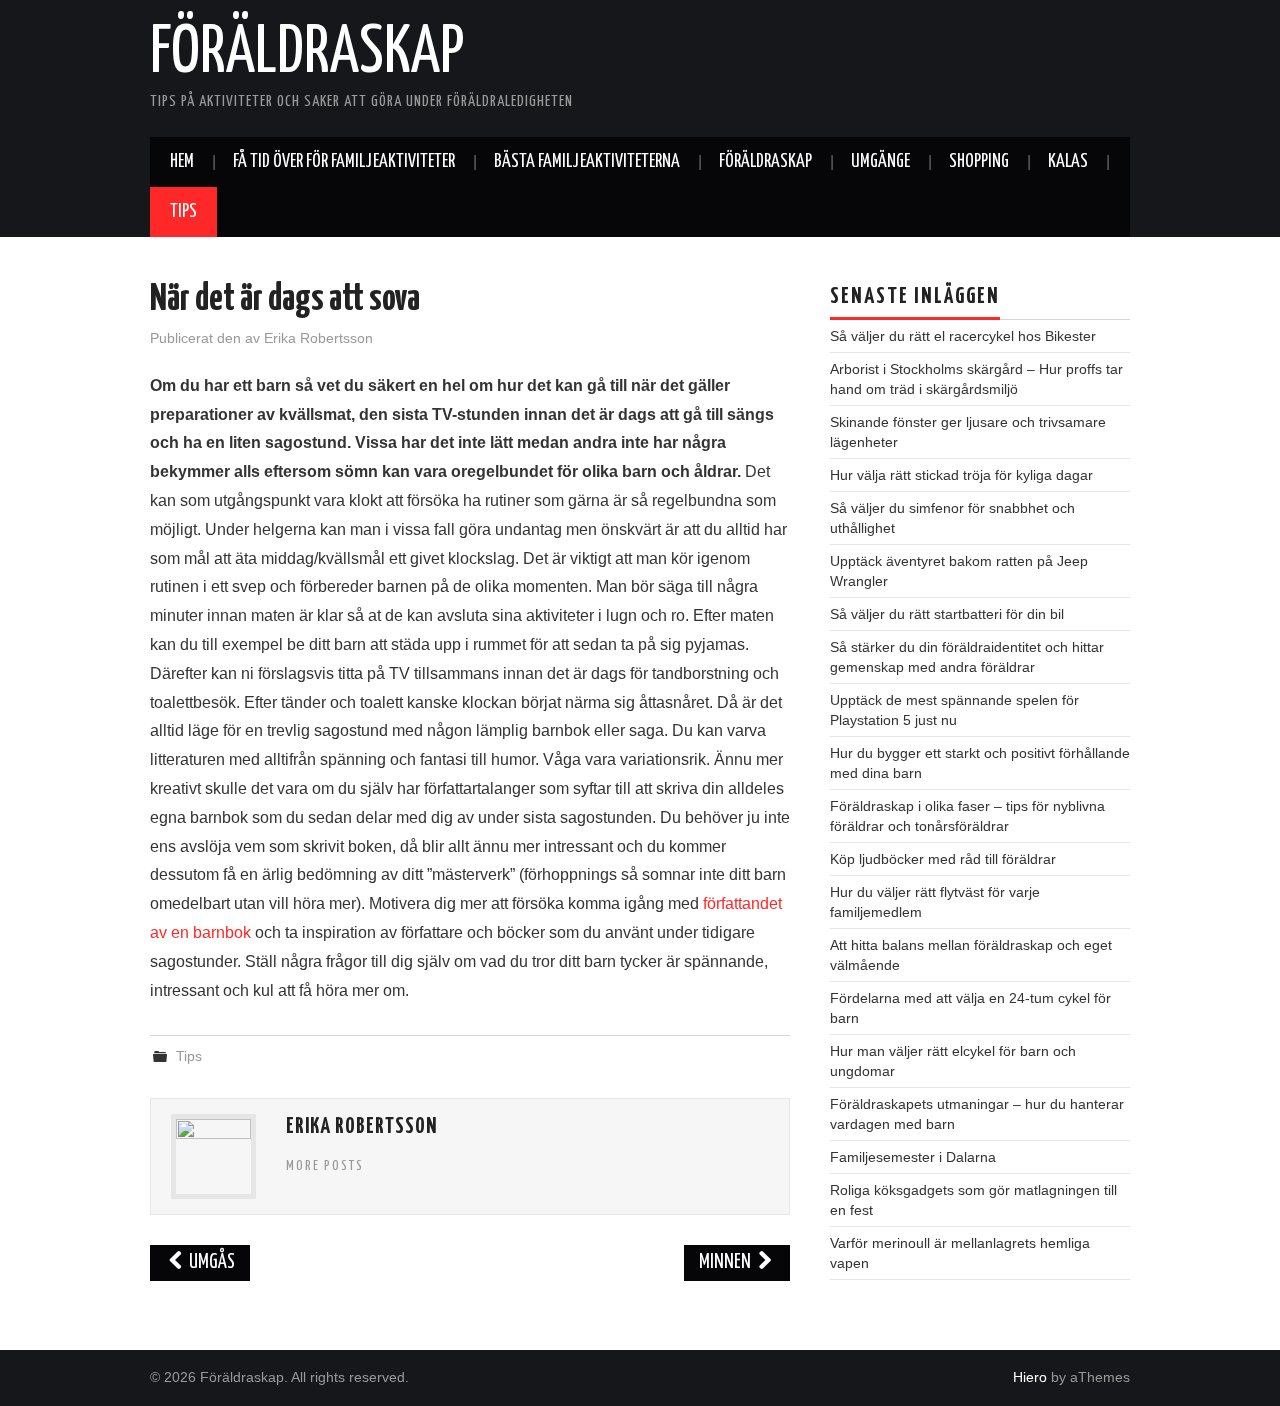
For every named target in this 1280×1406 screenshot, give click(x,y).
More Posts (325, 1166)
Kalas (1068, 162)
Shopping (979, 162)
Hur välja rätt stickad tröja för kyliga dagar (961, 475)
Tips (183, 212)
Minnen (726, 1262)
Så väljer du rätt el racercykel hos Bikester (963, 336)
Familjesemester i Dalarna (913, 1157)
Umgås (210, 1262)
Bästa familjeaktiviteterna (587, 162)
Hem (182, 162)
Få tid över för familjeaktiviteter (344, 162)
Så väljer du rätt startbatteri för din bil (947, 614)
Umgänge (880, 162)
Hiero (1030, 1377)
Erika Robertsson (318, 338)
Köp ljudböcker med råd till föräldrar (943, 859)
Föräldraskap (307, 54)
